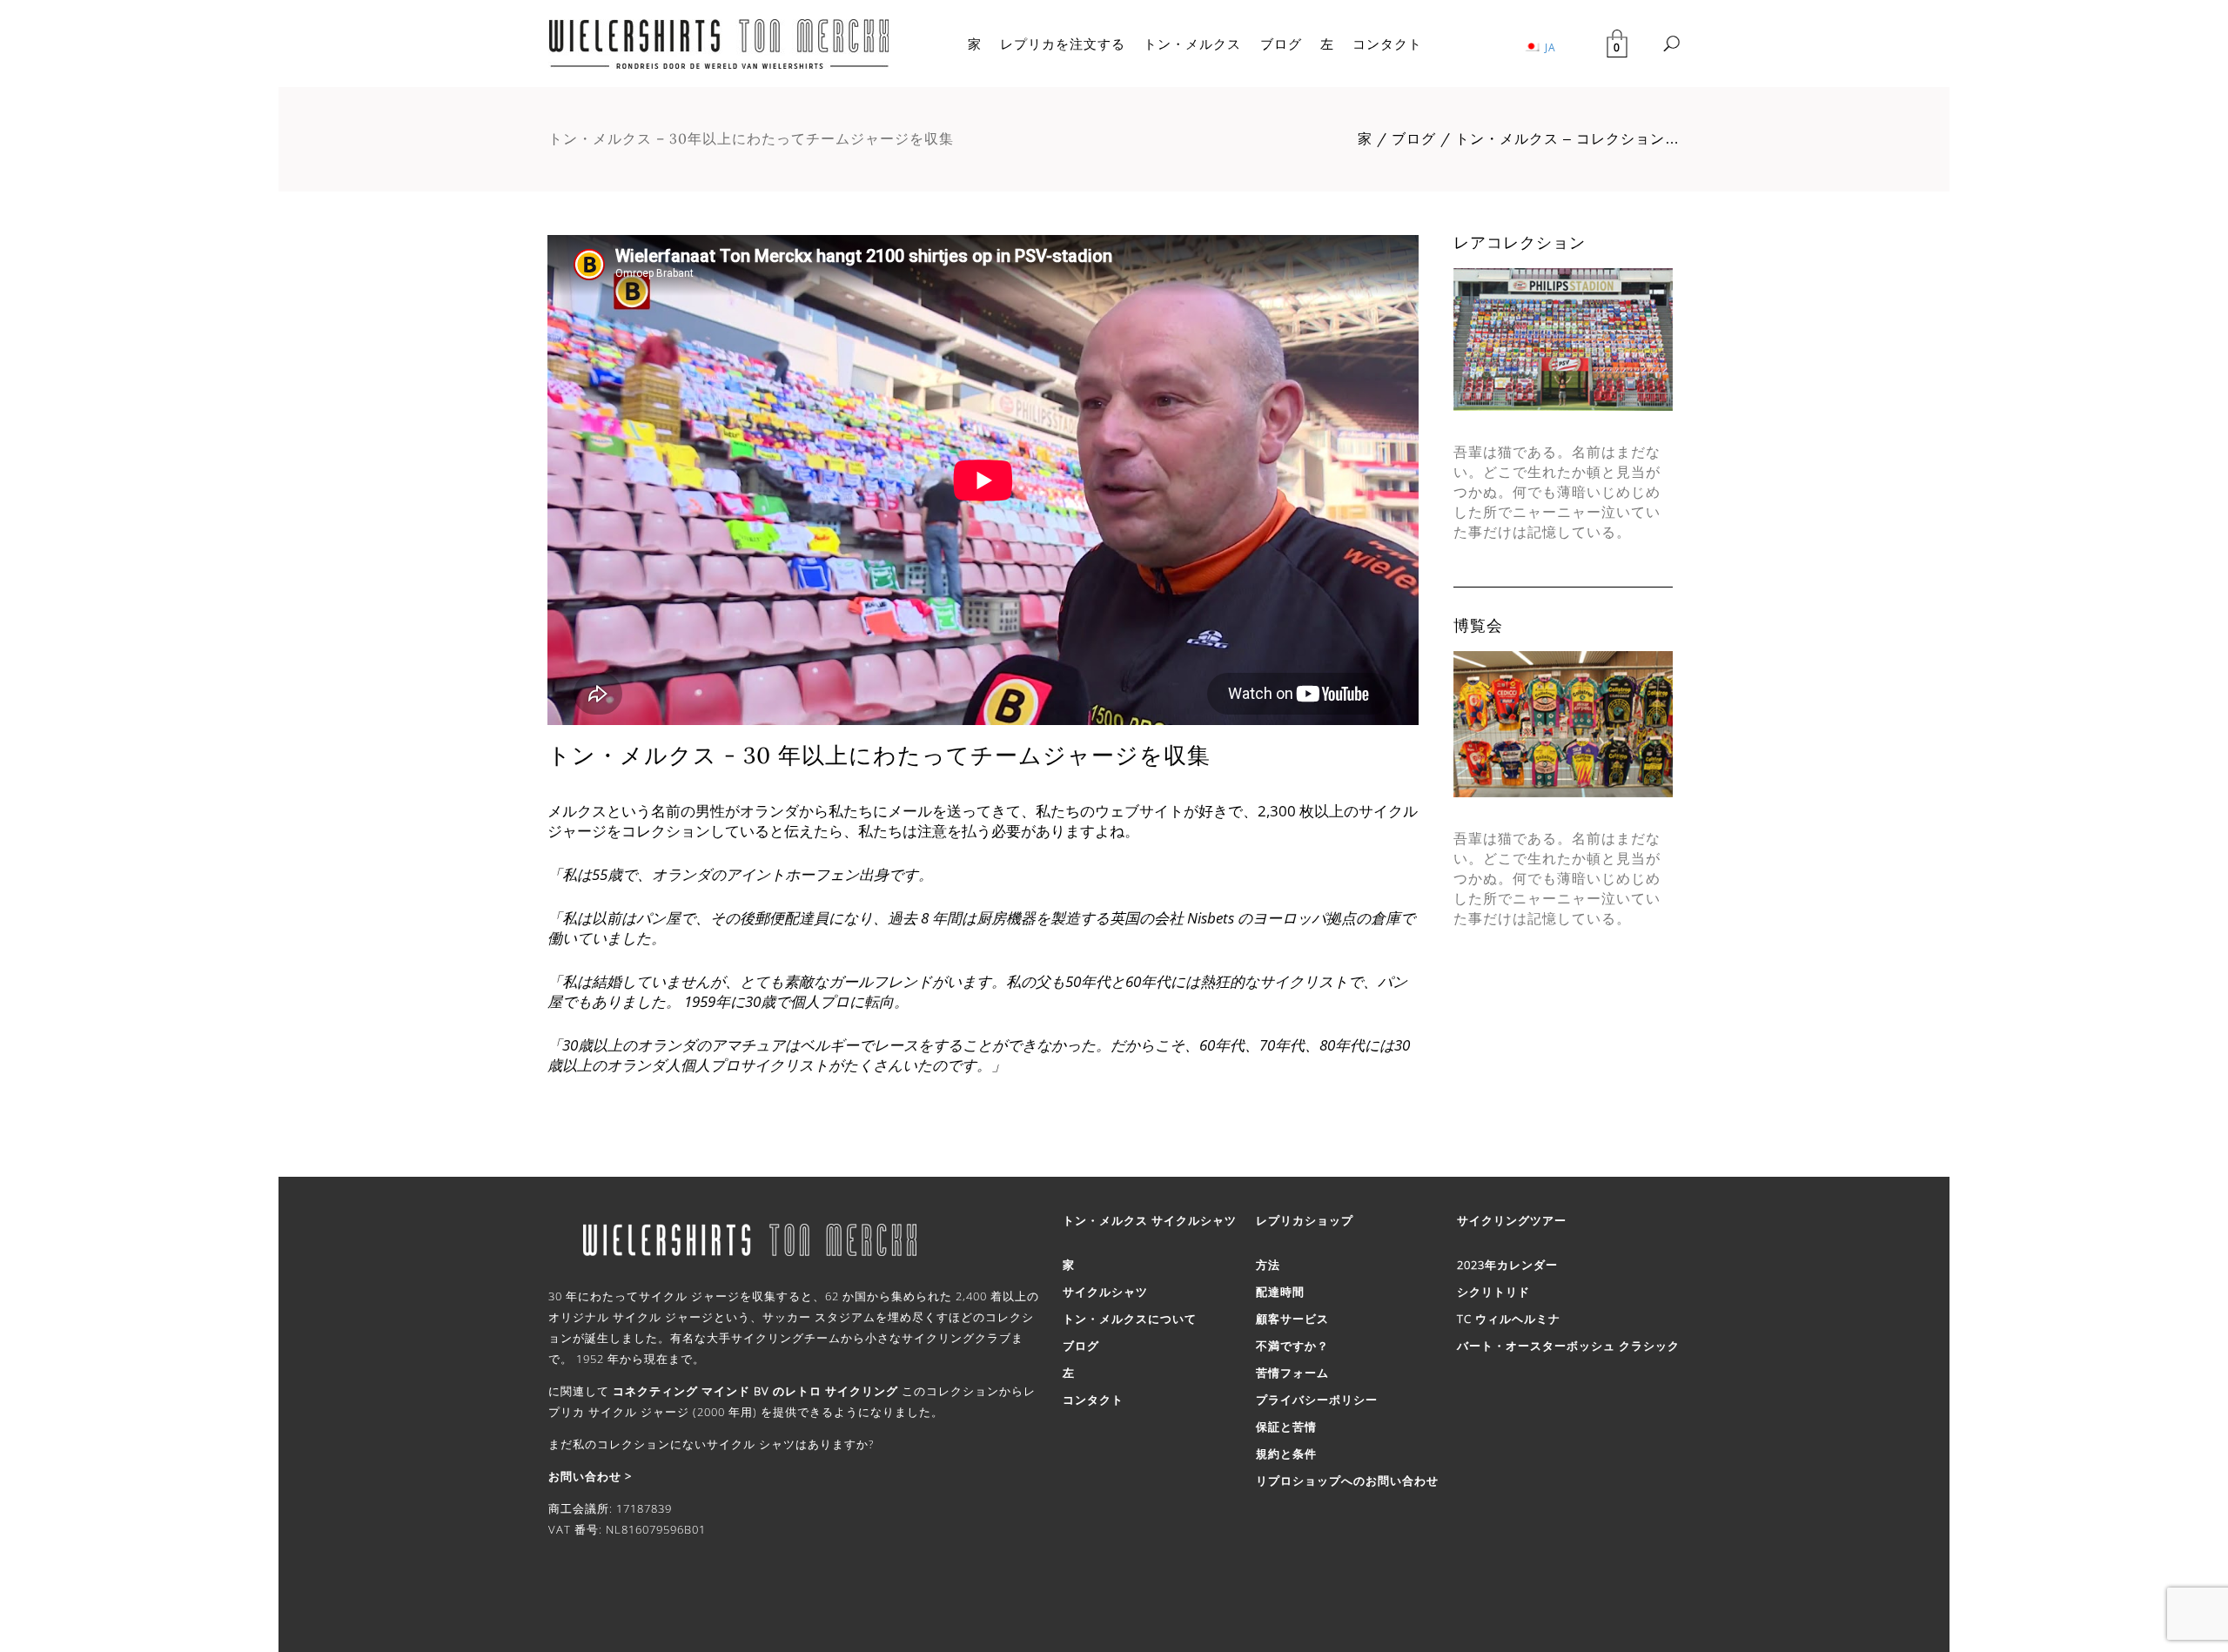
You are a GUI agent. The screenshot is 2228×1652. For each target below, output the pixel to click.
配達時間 (1280, 1292)
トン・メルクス (1192, 44)
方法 (1268, 1265)
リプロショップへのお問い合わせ (1347, 1481)
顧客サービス (1292, 1319)
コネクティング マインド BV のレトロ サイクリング (755, 1391)
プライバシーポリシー (1317, 1400)
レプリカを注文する (1063, 44)
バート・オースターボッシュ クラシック (1568, 1346)
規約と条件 (1286, 1454)
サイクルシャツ (1105, 1292)
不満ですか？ (1292, 1346)
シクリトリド (1493, 1292)
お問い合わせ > (590, 1476)
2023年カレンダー (1507, 1265)
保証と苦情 (1286, 1427)
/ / (1519, 138)
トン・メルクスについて (1130, 1319)
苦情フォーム (1292, 1373)
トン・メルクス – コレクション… (1567, 139)
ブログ (1281, 44)
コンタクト (1387, 44)
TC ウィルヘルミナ (1509, 1319)
